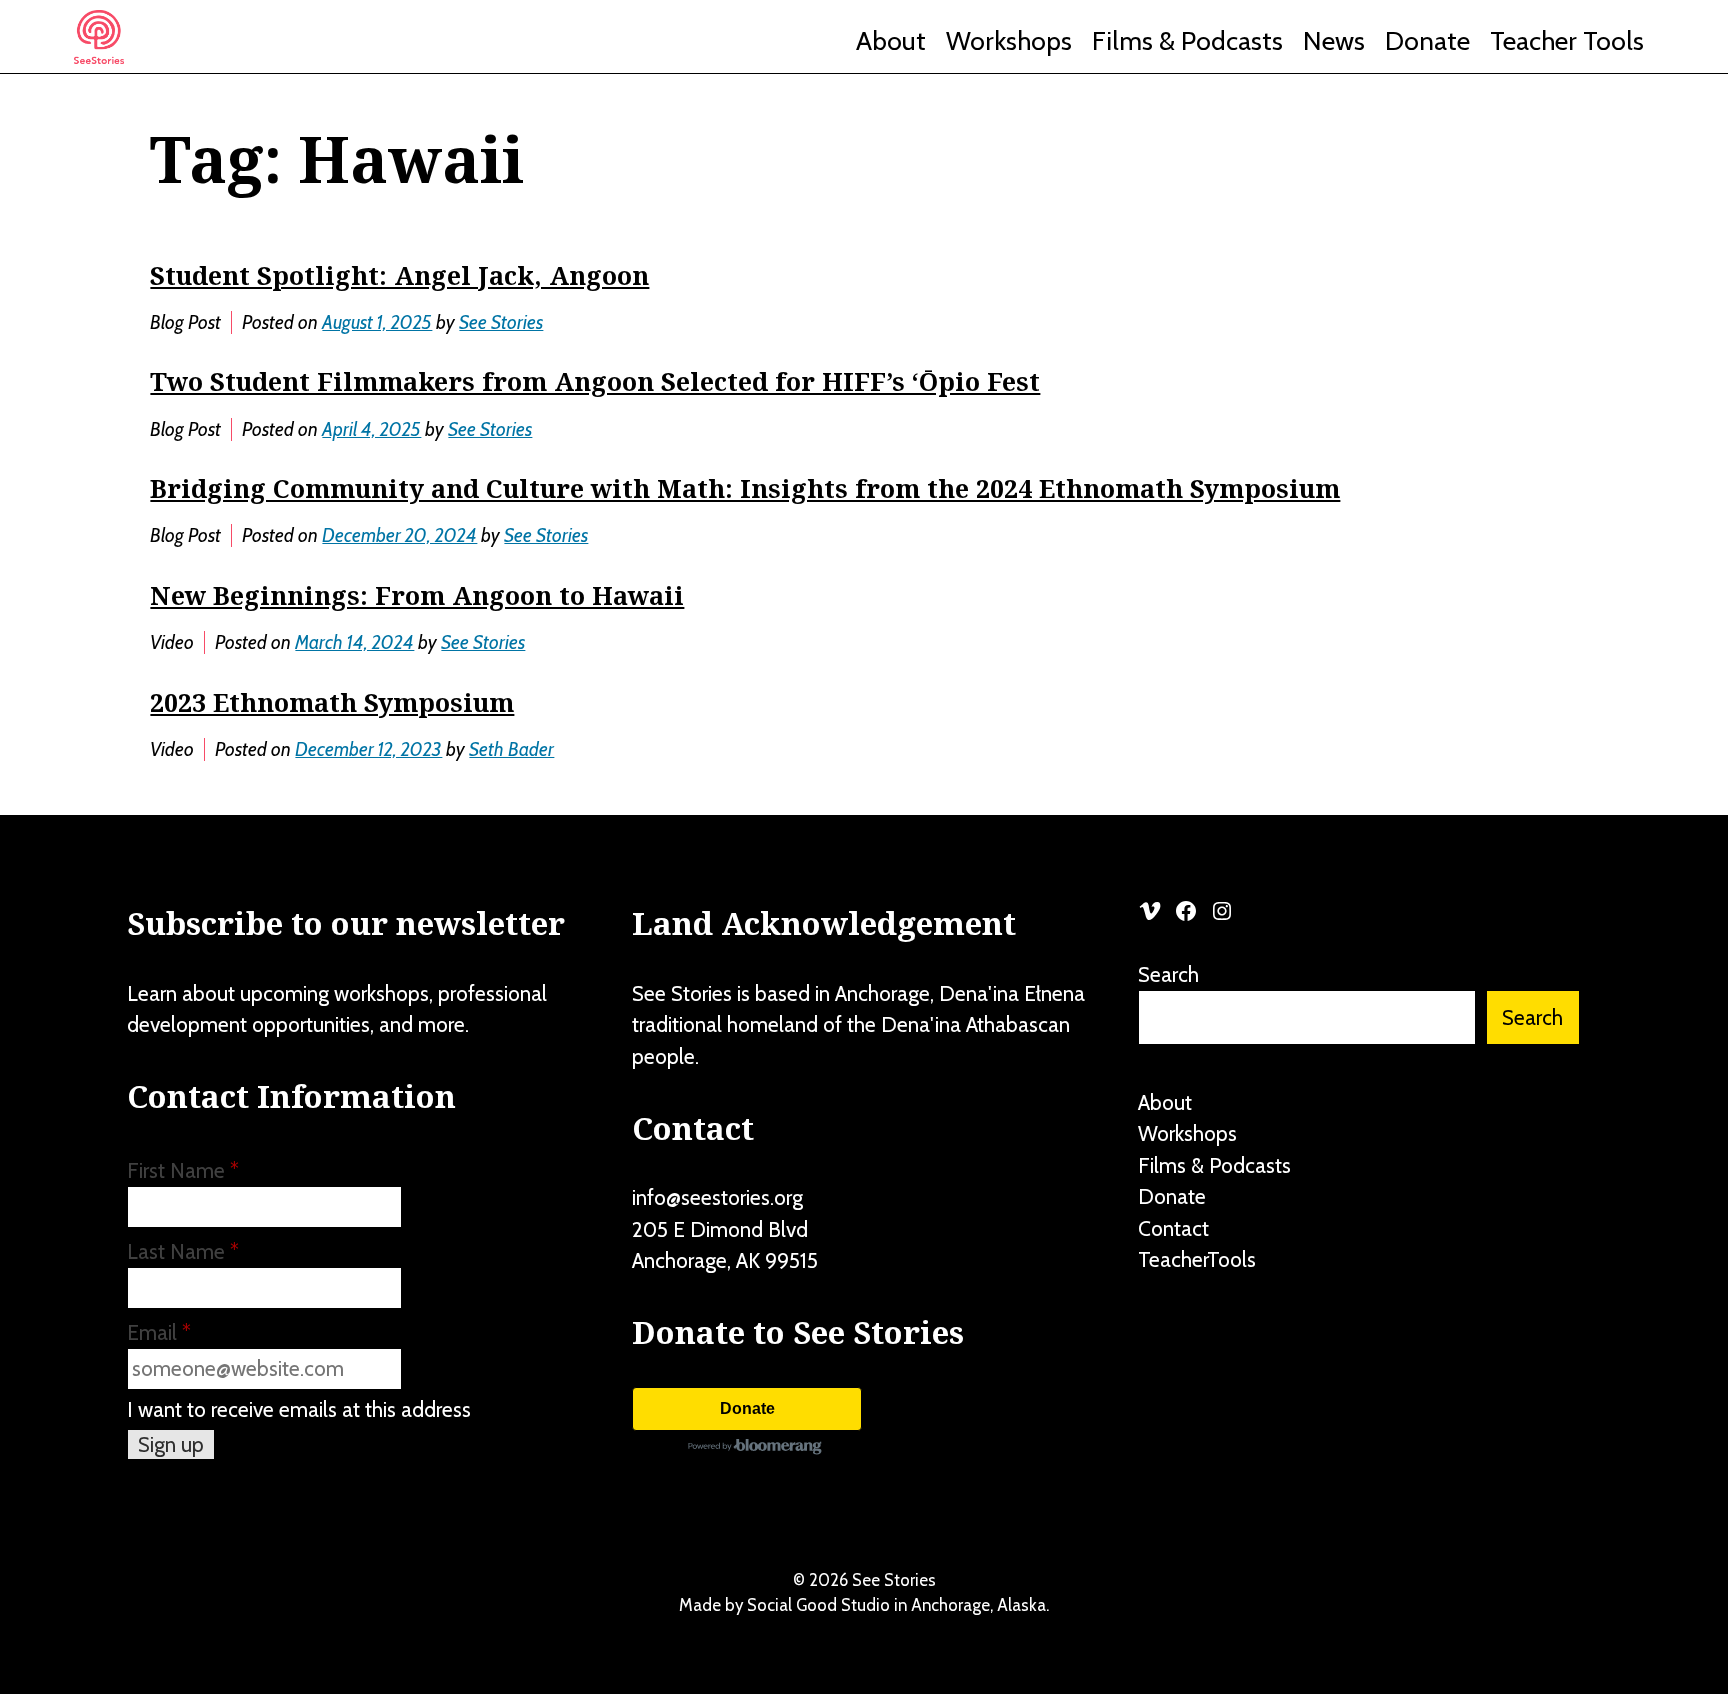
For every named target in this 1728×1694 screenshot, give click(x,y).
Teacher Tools (1567, 41)
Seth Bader (511, 749)
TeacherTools (1197, 1259)
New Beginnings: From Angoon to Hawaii (417, 595)
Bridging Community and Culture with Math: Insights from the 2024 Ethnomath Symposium (745, 488)
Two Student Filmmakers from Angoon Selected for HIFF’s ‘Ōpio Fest (595, 381)
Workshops (1009, 41)
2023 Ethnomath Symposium (332, 702)
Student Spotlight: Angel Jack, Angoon (399, 275)
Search (1168, 974)
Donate (1427, 41)
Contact (1173, 1228)
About (891, 41)
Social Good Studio (818, 1605)
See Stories (501, 322)
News (1334, 41)
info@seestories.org (717, 1197)
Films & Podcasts (1187, 41)
